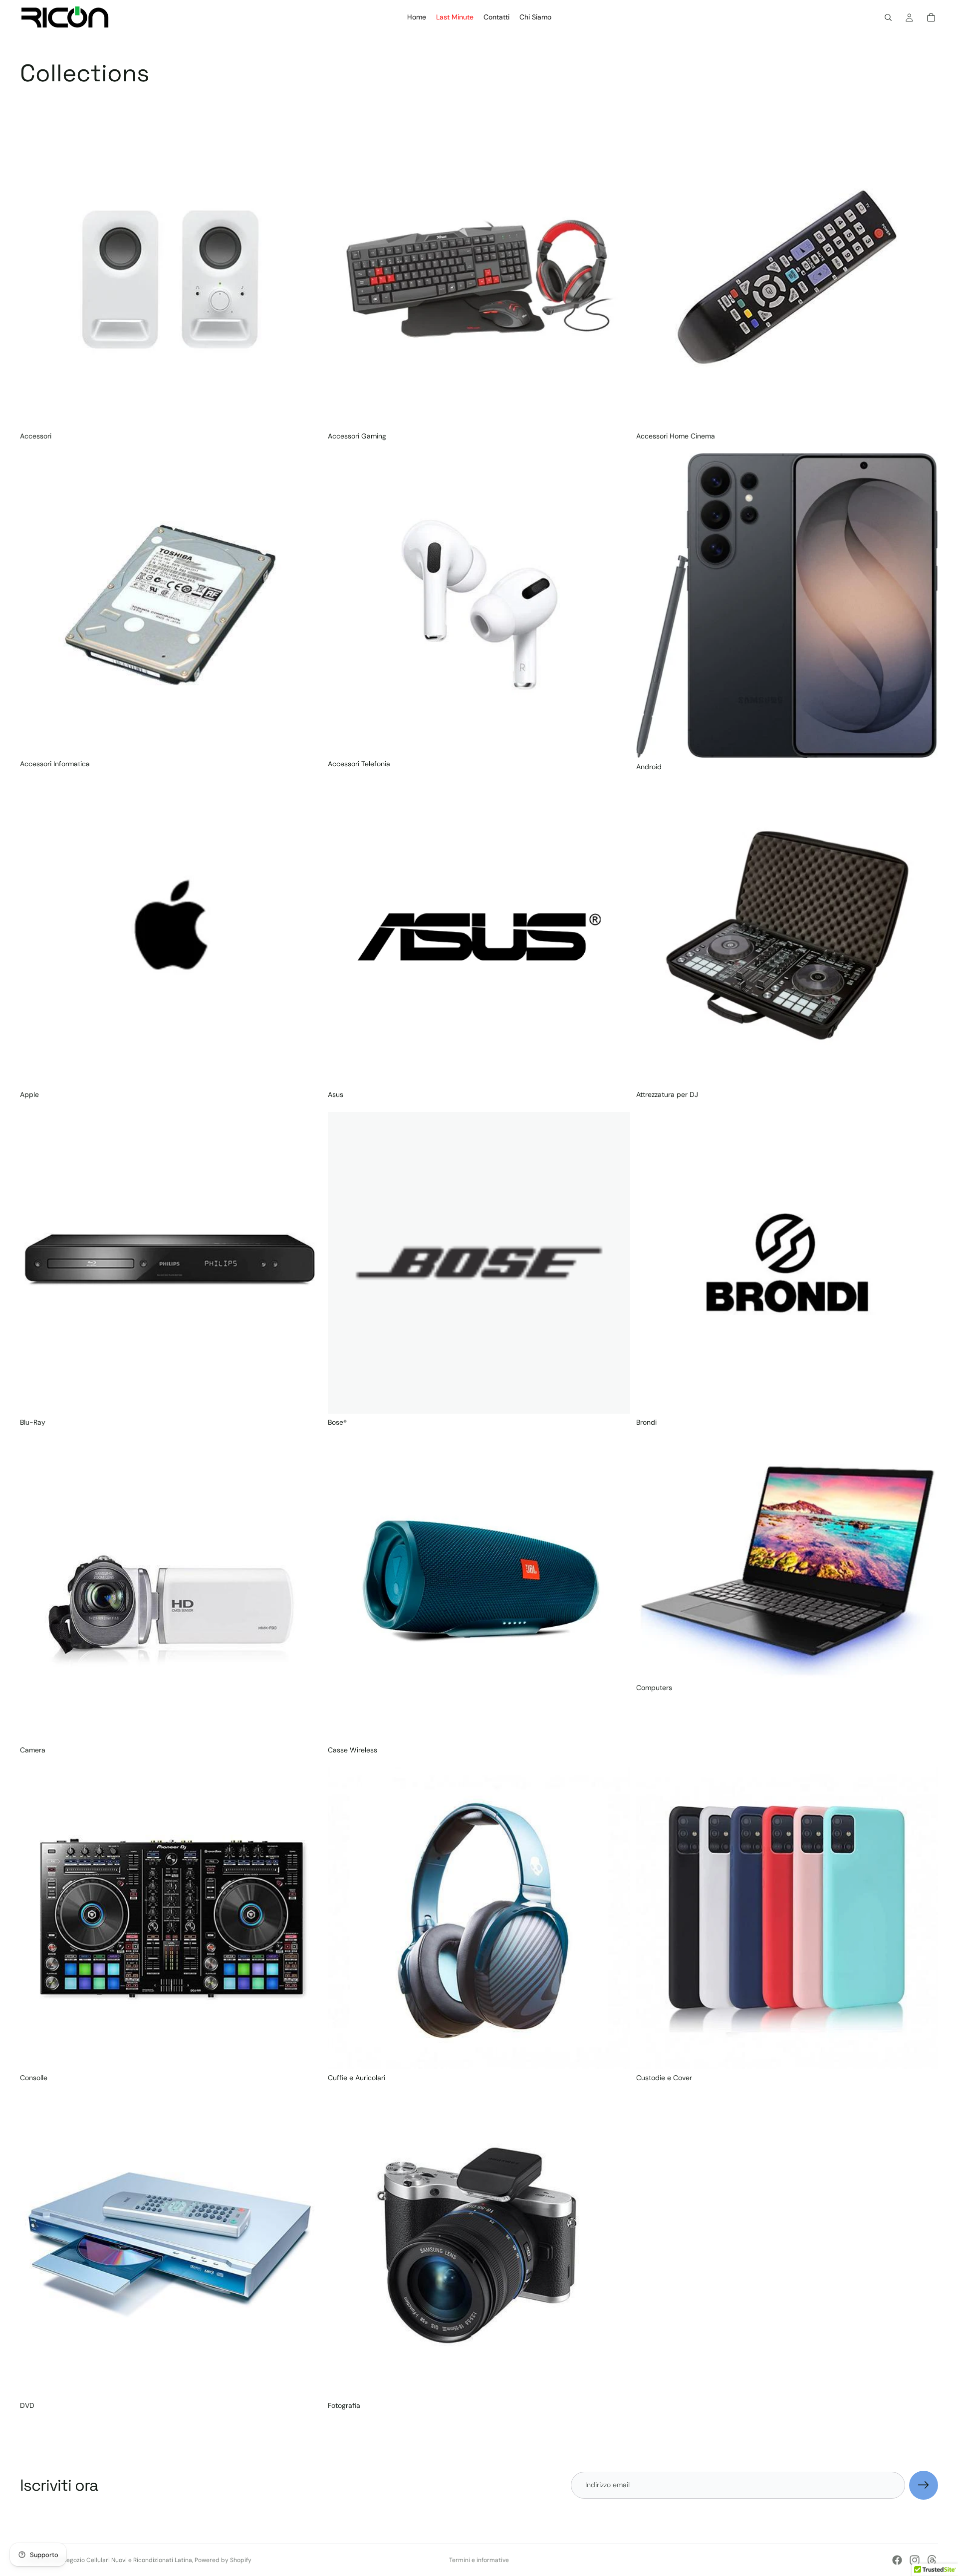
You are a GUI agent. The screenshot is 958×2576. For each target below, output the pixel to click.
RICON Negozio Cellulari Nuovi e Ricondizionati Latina (118, 2560)
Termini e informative (479, 2560)
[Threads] (932, 2560)
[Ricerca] (888, 17)
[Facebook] (897, 2560)
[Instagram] (915, 2560)
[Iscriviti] (924, 2485)
